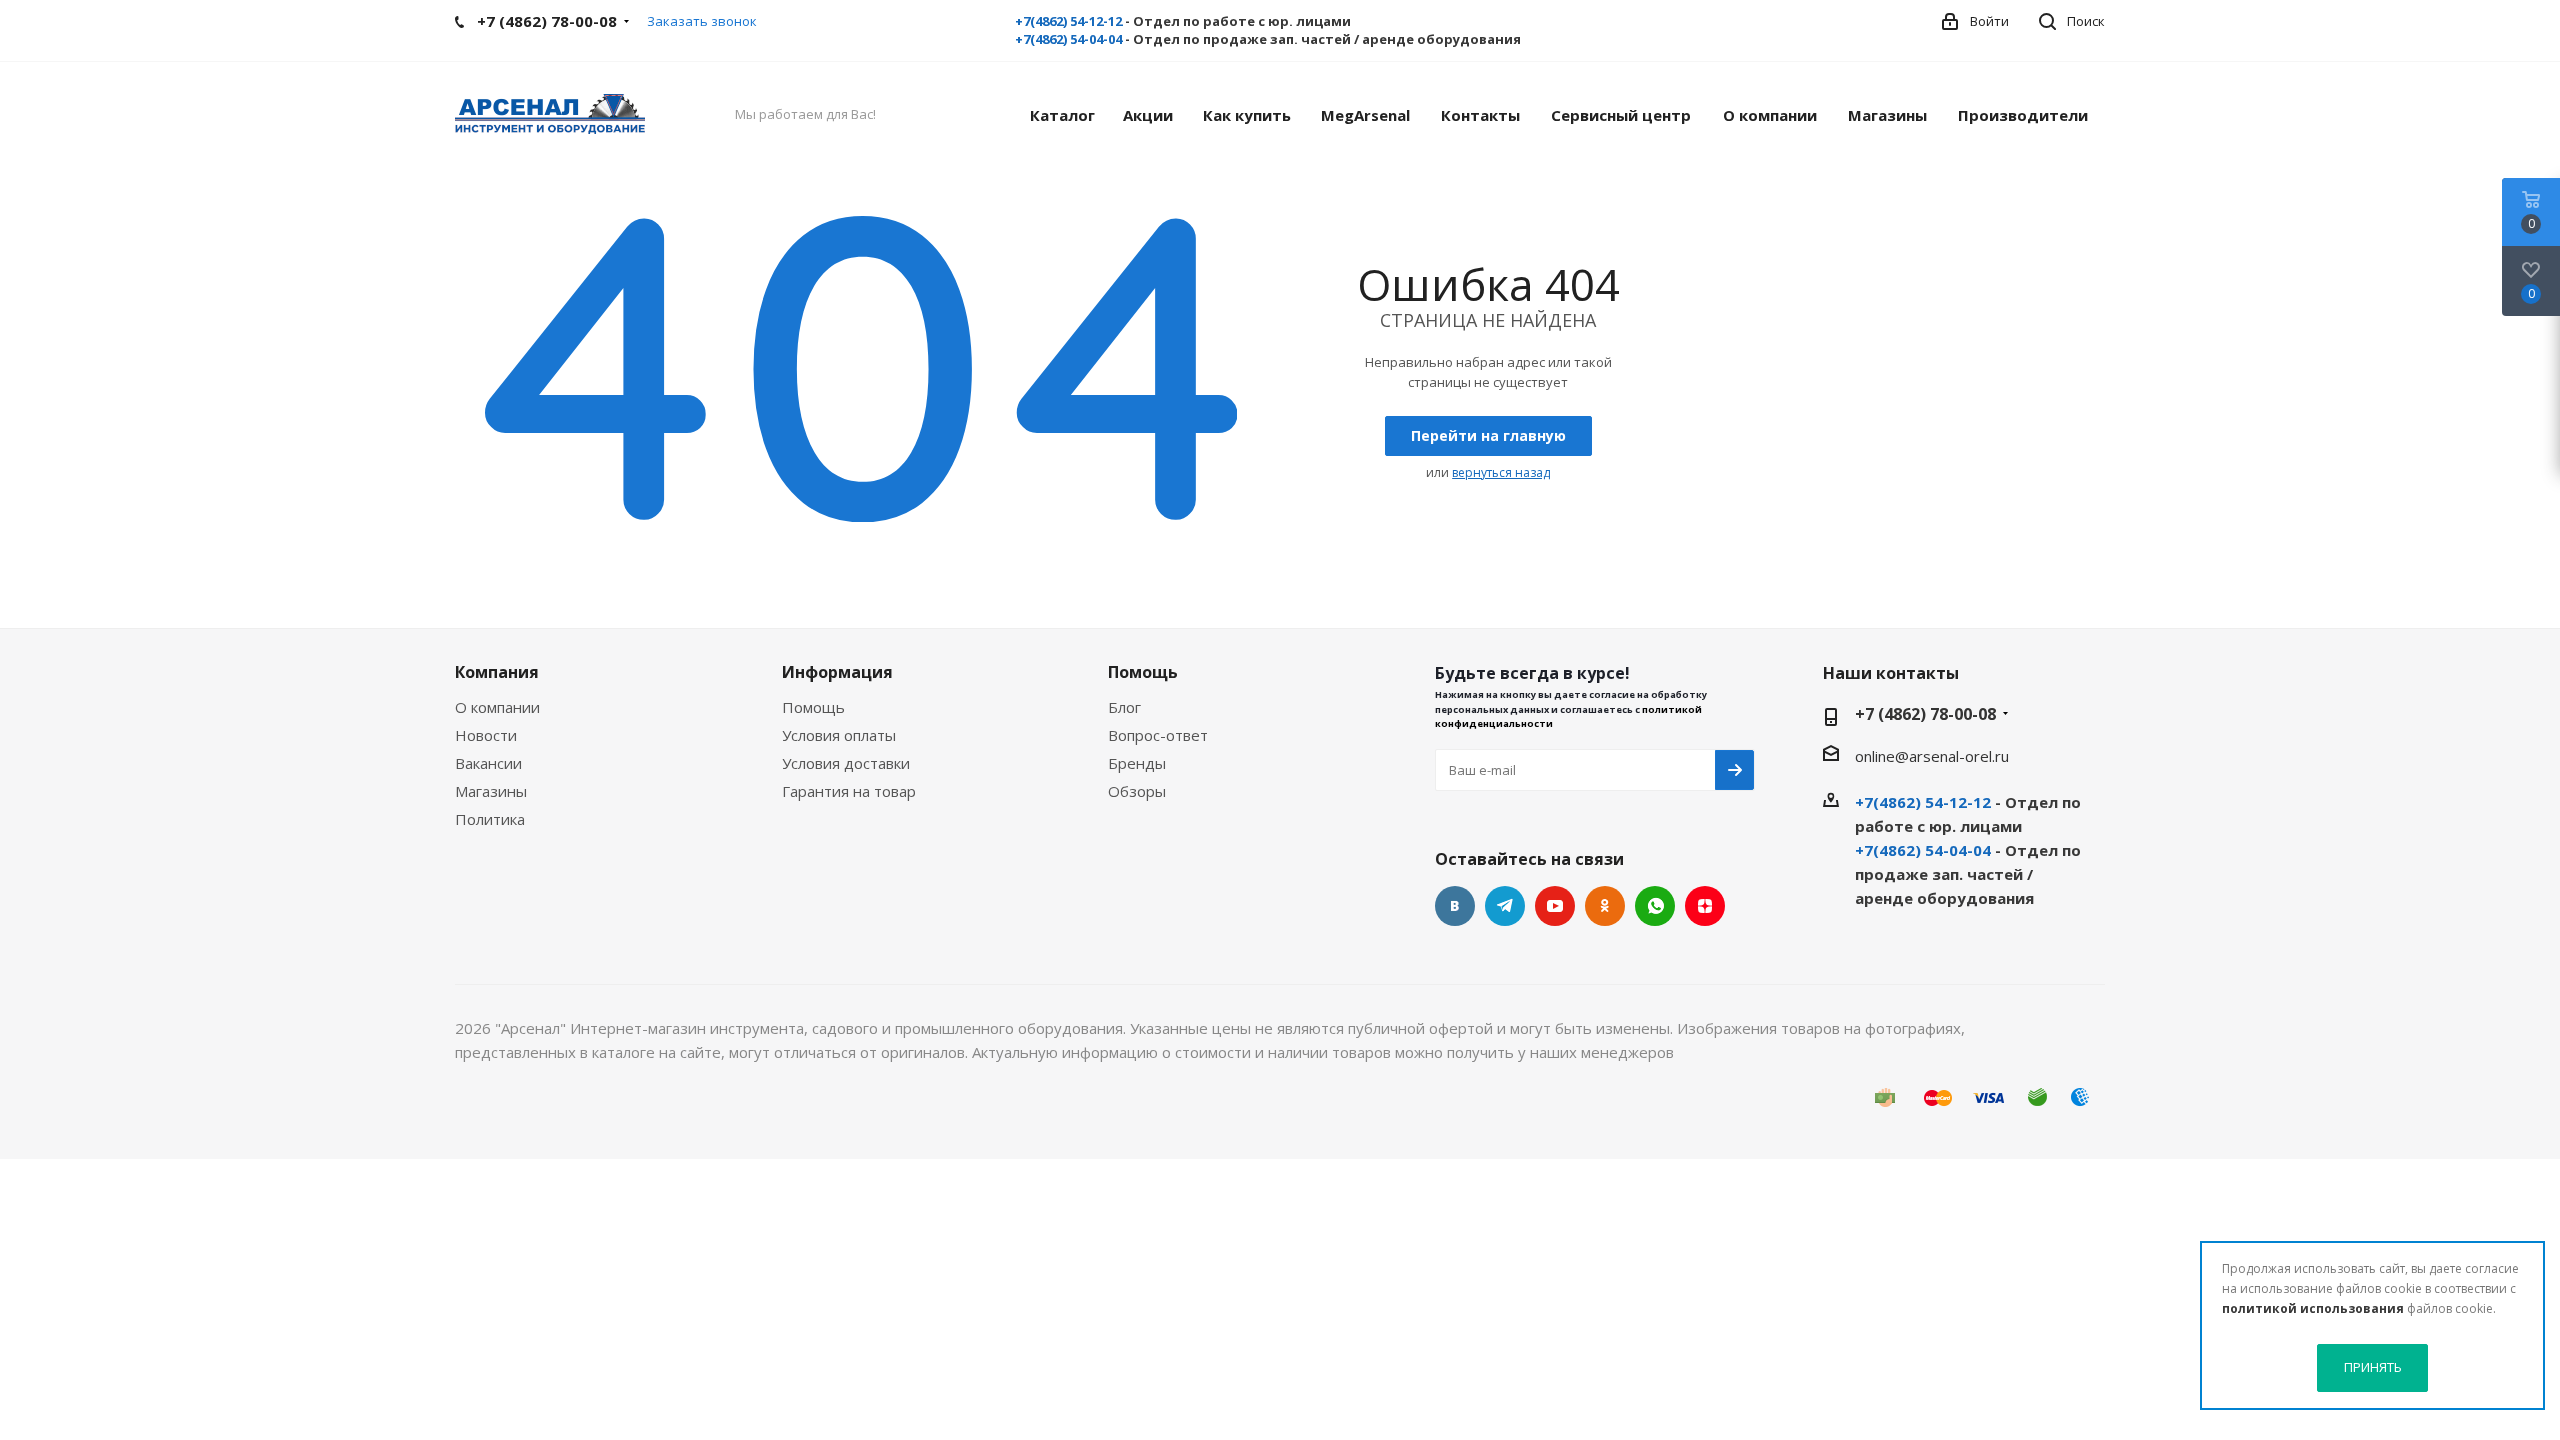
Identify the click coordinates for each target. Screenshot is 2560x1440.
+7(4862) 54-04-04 (1068, 39)
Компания (497, 672)
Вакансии (488, 763)
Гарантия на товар (849, 791)
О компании (497, 707)
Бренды (1137, 763)
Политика (490, 819)
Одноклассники (1605, 906)
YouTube (1555, 906)
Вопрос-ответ (1158, 735)
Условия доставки (846, 763)
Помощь (813, 707)
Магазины (491, 791)
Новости (486, 735)
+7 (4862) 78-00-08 (1925, 714)
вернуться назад (1501, 472)
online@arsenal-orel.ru (1932, 756)
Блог (1124, 707)
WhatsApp (1655, 906)
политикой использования (2313, 1308)
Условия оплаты (839, 735)
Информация (837, 672)
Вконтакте (1455, 906)
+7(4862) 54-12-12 (1068, 21)
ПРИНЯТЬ (2373, 1367)
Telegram (1505, 906)
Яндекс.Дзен (1705, 906)
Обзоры (1137, 791)
